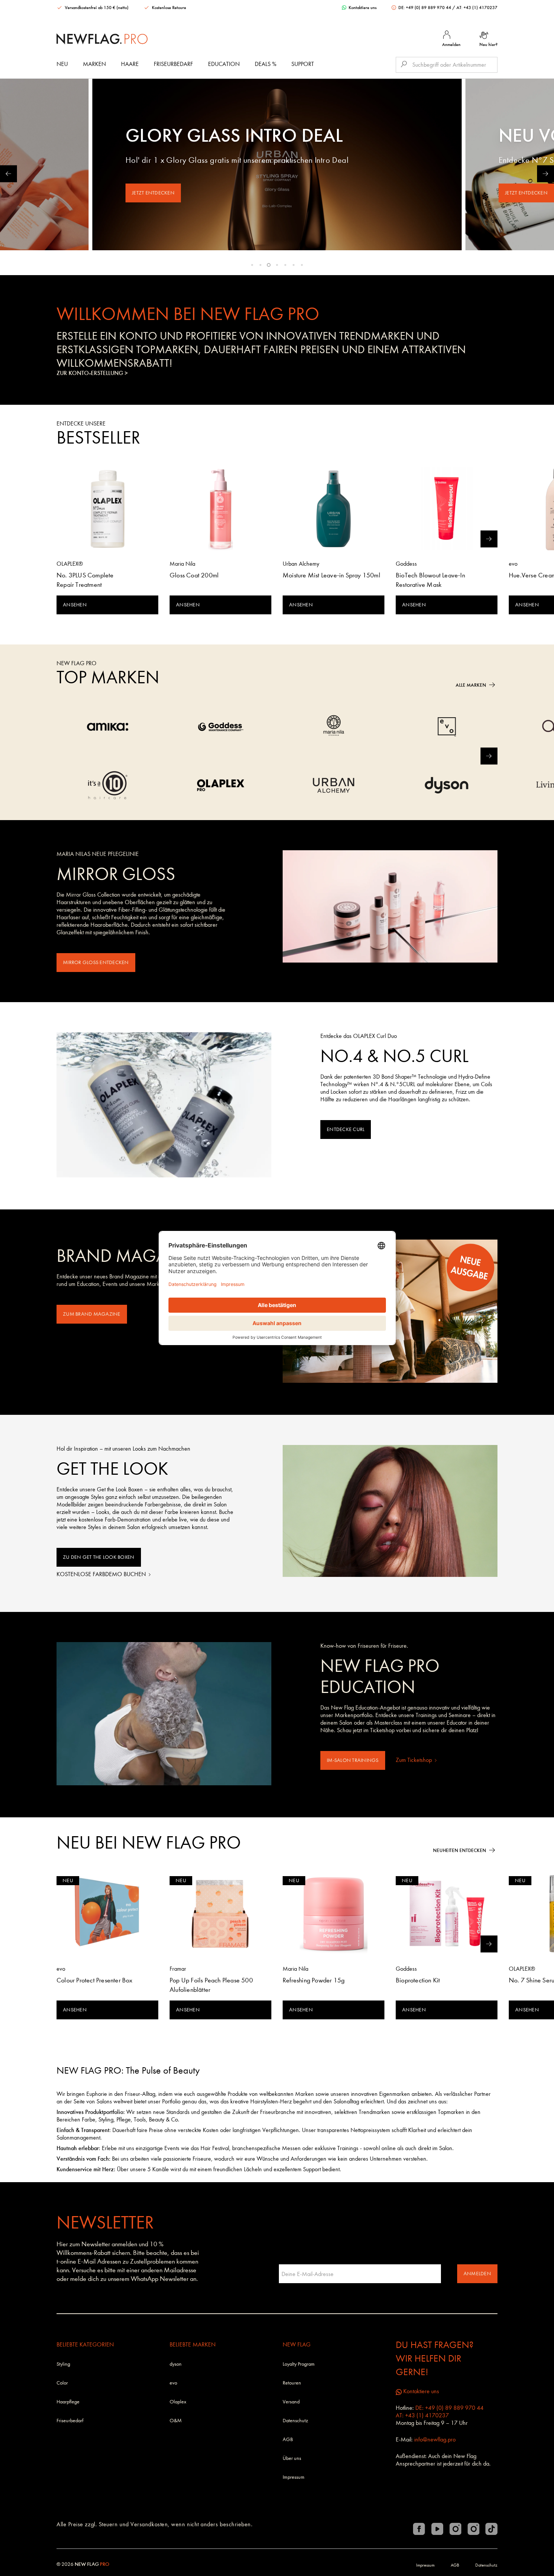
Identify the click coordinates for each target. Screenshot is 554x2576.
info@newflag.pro (435, 2439)
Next (546, 174)
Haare (130, 64)
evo (173, 2383)
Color (62, 2383)
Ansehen (75, 605)
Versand (291, 2402)
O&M (176, 2421)
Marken (94, 64)
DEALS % (266, 64)
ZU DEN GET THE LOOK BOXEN (99, 1557)
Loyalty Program (299, 2364)
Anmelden (477, 2274)
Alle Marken (471, 685)
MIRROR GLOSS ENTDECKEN (96, 962)
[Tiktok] (491, 2529)
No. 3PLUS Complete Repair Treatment (85, 580)
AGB (288, 2439)
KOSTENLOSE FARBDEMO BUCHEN (102, 1574)
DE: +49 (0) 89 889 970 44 (425, 8)
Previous (8, 174)
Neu (62, 64)
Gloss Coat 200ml (194, 575)
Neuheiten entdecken (460, 1850)
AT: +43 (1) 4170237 (477, 8)
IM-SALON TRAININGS (353, 1760)
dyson (176, 2364)
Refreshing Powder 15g (314, 1980)
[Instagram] (455, 2529)
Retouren (292, 2383)
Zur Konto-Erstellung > (92, 373)
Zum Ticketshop (415, 1760)
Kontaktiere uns (362, 8)
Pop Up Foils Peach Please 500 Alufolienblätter (211, 1985)
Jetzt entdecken (153, 193)
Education (224, 64)
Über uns (292, 2458)
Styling (63, 2364)
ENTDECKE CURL (346, 1129)
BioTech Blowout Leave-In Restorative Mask (430, 580)
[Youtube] (437, 2529)
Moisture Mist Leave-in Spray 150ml (331, 575)
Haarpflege (68, 2402)
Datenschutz (295, 2421)
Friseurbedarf (173, 64)
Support (303, 64)
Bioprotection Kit (418, 1980)
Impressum (294, 2477)
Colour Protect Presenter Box (95, 1980)
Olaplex (178, 2402)
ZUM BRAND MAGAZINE (92, 1314)
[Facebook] (419, 2529)
